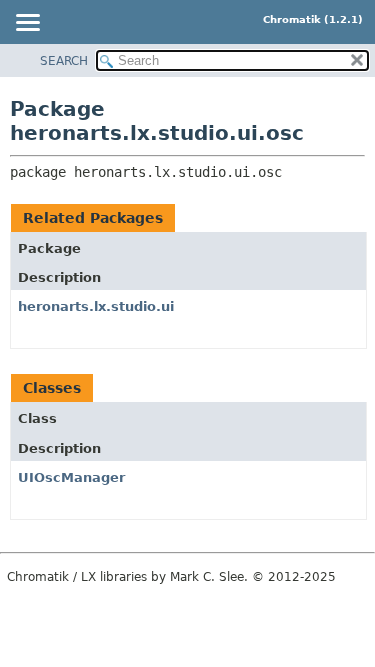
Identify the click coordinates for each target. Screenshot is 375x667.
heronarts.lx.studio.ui (96, 306)
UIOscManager (71, 477)
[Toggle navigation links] (27, 24)
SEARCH (64, 61)
